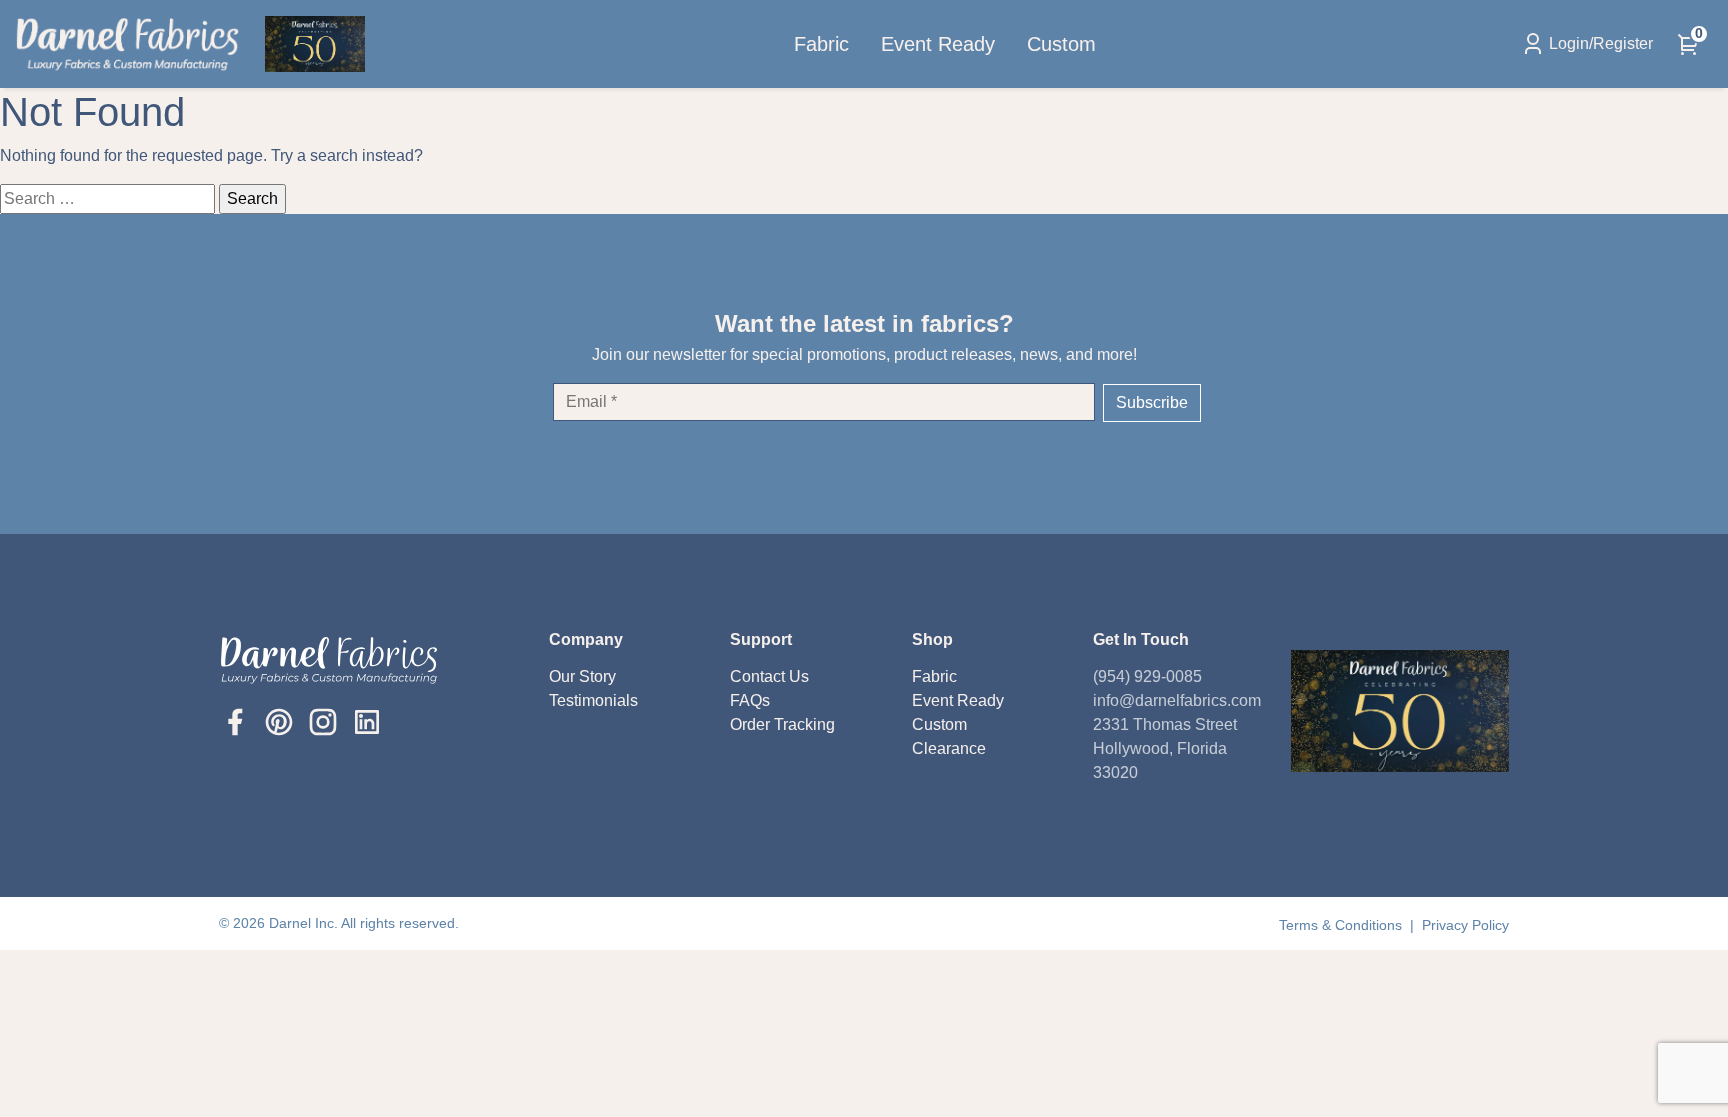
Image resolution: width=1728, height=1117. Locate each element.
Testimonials (593, 700)
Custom (1061, 44)
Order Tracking (782, 724)
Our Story (582, 676)
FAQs (750, 700)
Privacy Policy (1465, 925)
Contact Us (769, 676)
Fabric (821, 44)
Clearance (949, 748)
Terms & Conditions (1342, 925)
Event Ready (938, 44)
